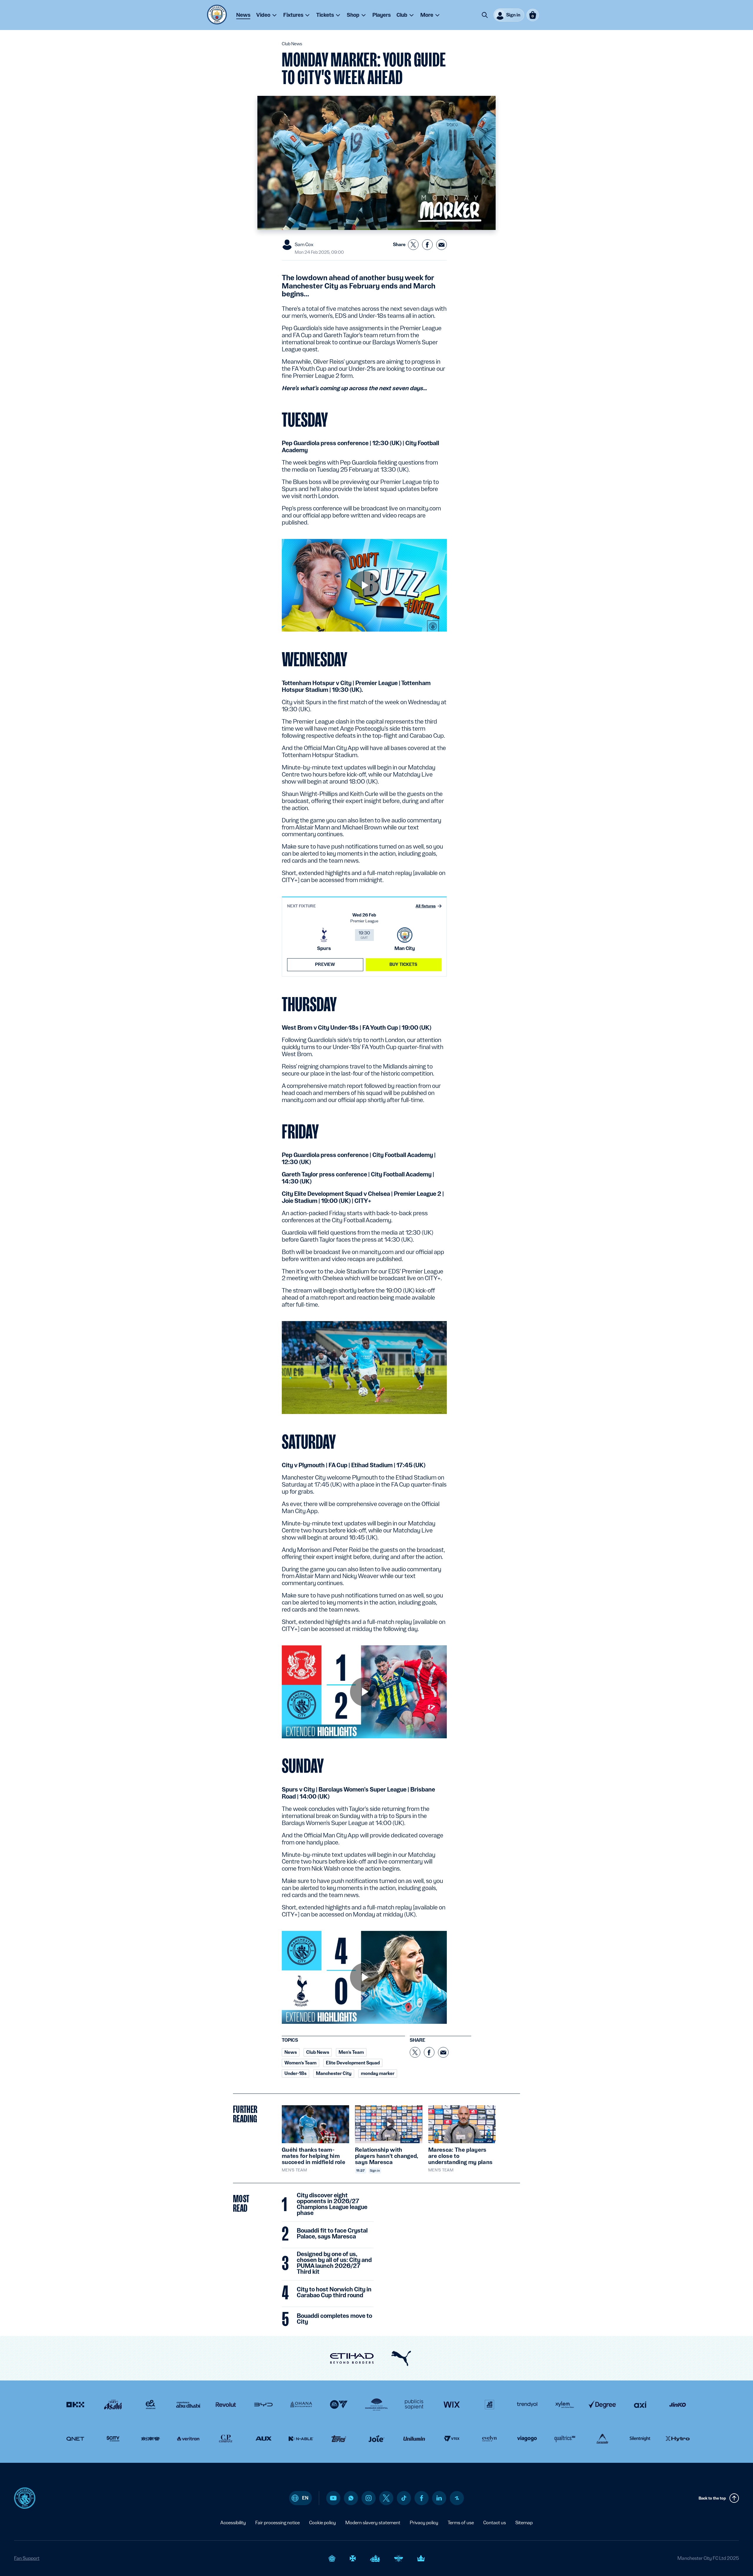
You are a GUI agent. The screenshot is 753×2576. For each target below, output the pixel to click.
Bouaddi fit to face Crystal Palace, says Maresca (332, 2234)
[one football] (457, 2498)
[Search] (485, 15)
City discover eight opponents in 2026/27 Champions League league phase (332, 2204)
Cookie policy (323, 2523)
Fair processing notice (278, 2523)
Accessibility (233, 2523)
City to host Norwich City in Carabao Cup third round (334, 2293)
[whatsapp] (351, 2498)
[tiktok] (404, 2498)
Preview (325, 964)
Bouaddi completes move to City (334, 2319)
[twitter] (386, 2498)
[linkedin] (439, 2498)
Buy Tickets (404, 964)
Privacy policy (424, 2523)
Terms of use (461, 2523)
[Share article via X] (413, 245)
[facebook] (422, 2498)
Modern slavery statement (373, 2523)
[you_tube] (333, 2498)
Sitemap (524, 2523)
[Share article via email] (442, 245)
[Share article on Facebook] (427, 245)
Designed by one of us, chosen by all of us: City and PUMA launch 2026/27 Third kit (334, 2263)
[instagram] (369, 2498)
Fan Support (27, 2558)
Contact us (495, 2523)
